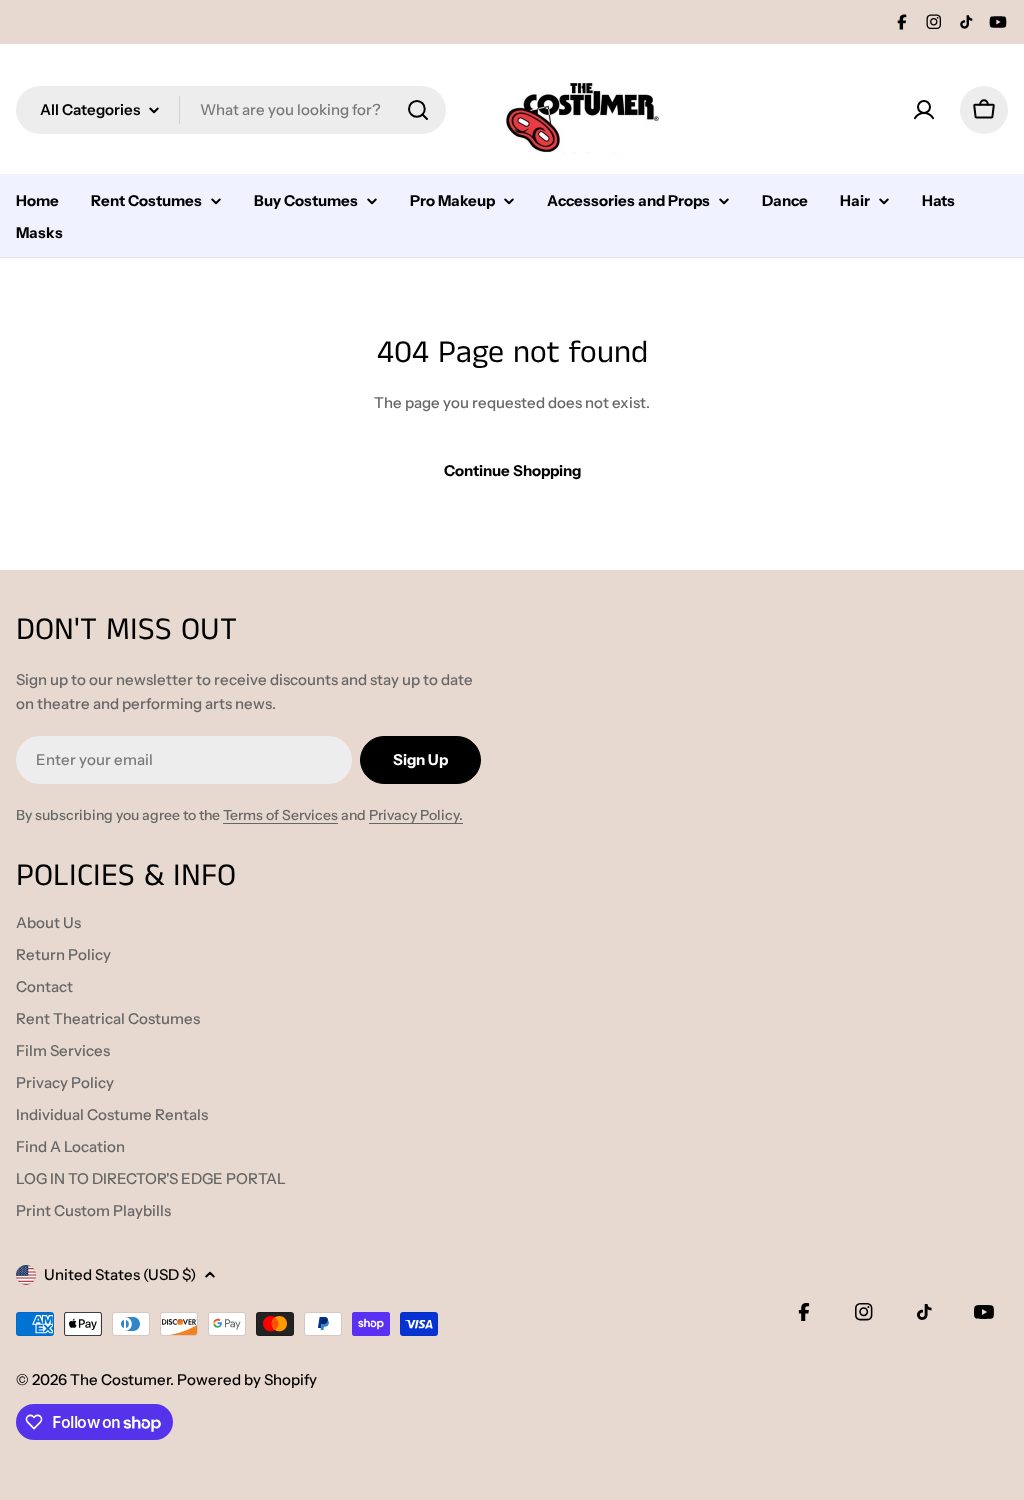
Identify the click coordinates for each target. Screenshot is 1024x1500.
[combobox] (231, 110)
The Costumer (120, 1379)
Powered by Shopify (247, 1379)
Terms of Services (280, 815)
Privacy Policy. (416, 815)
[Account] (924, 110)
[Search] (418, 110)
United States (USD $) (120, 1274)
